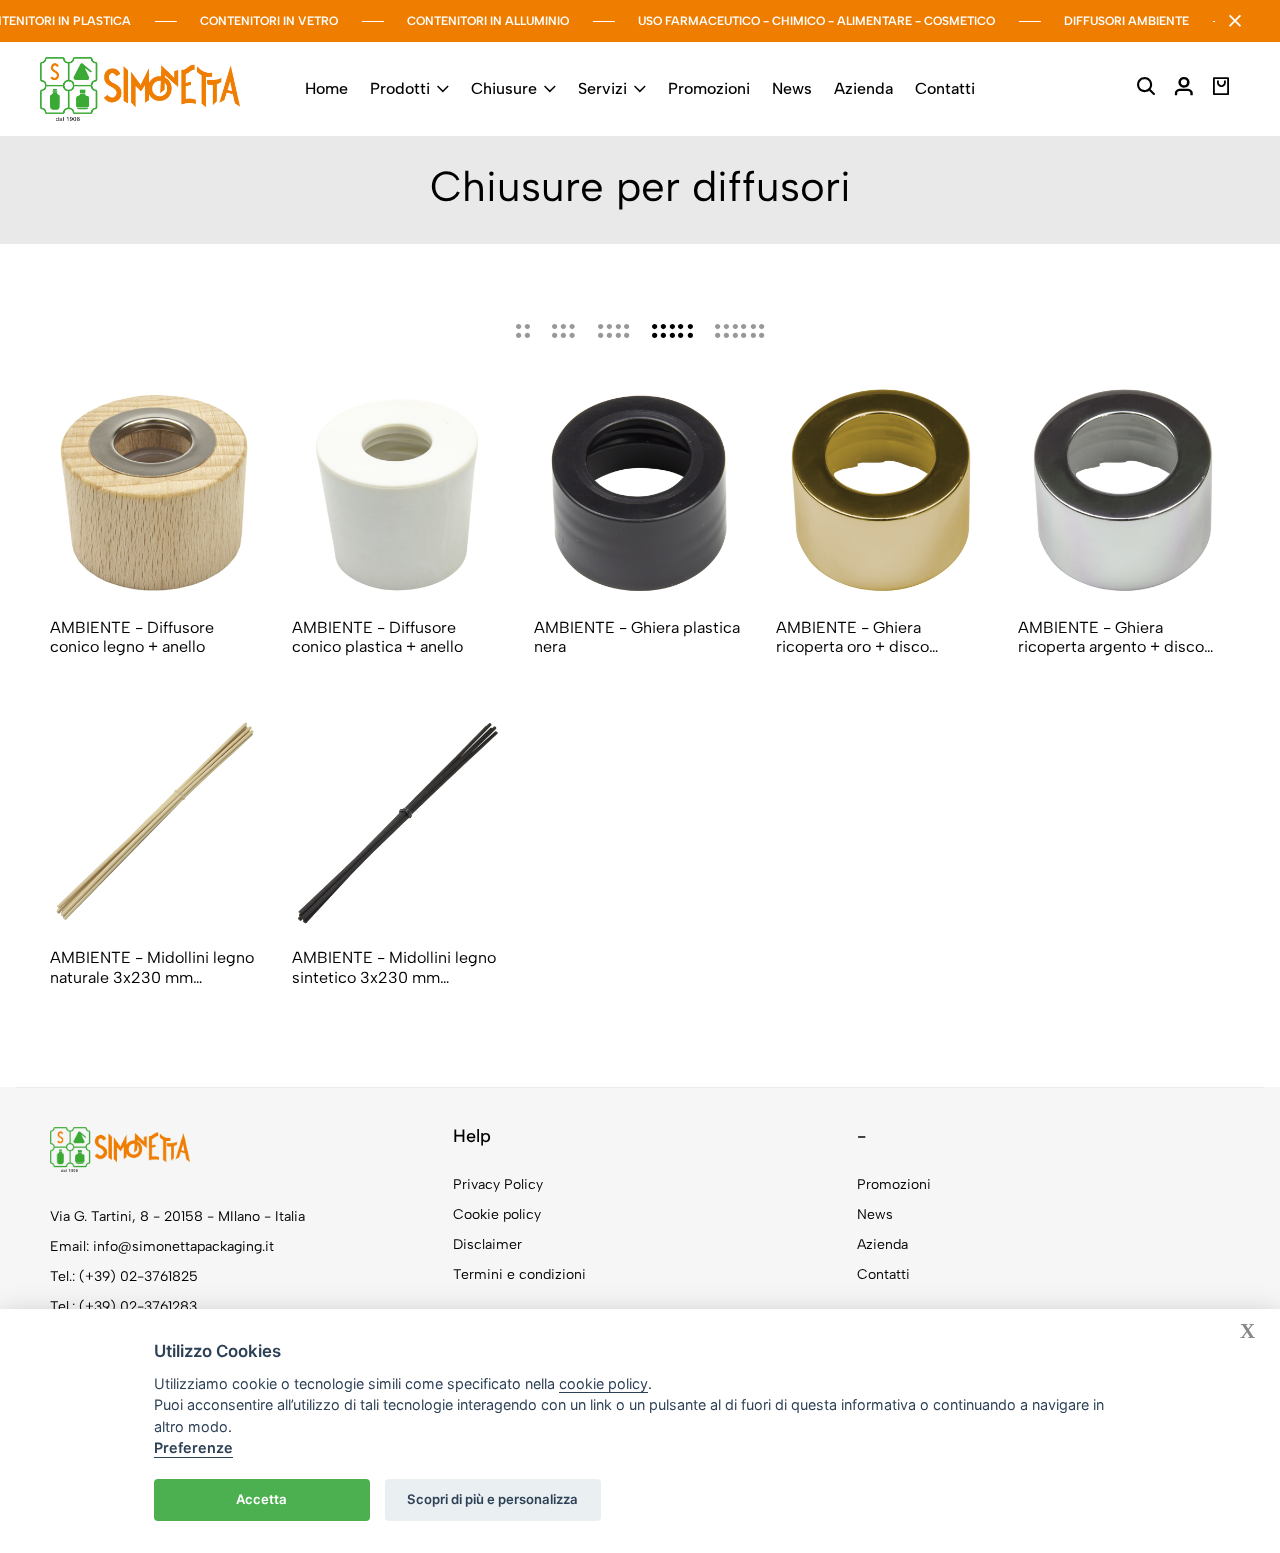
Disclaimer (487, 1244)
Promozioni (709, 88)
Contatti (945, 88)
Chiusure (504, 88)
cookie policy (603, 1383)
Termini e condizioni (519, 1274)
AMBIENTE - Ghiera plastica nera (637, 637)
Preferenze (193, 1447)
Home (326, 88)
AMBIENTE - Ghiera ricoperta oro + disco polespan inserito (852, 637)
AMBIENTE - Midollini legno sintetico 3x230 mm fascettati (394, 967)
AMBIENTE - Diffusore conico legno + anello (132, 637)
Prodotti (400, 88)
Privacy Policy (498, 1184)
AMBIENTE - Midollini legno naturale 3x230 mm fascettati (152, 967)
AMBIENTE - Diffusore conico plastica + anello (377, 637)
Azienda (863, 88)
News (792, 88)
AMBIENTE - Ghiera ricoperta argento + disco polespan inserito (1111, 637)
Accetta (261, 1499)
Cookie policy (497, 1214)
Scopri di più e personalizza (492, 1499)
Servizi (602, 88)
